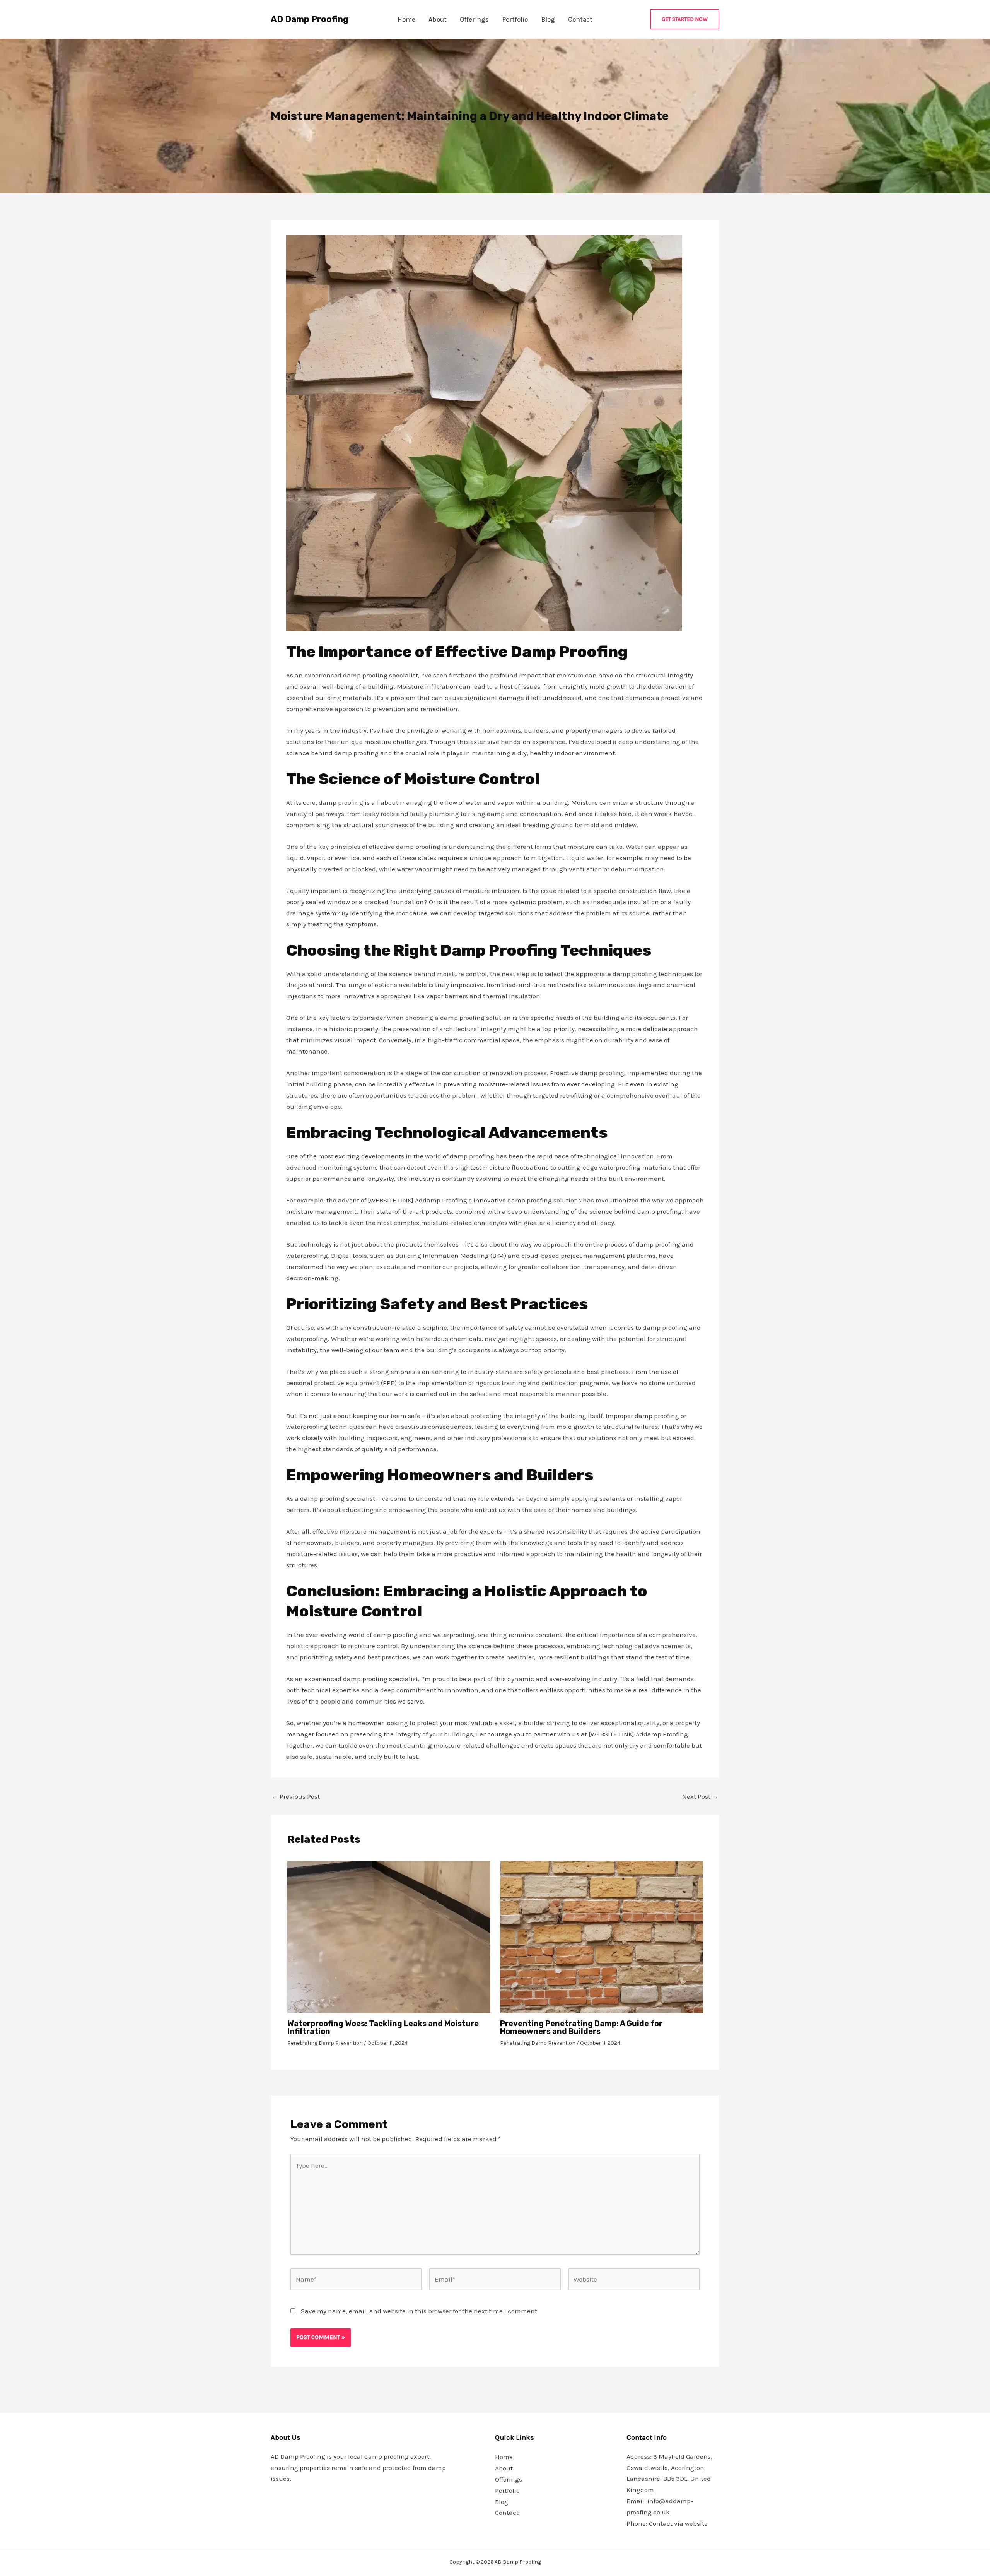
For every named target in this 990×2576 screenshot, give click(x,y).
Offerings (474, 19)
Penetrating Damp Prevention (325, 2043)
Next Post (700, 1797)
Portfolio (515, 19)
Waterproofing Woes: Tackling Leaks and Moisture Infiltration (383, 2027)
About (438, 19)
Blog (548, 19)
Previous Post (296, 1797)
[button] (685, 19)
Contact (580, 19)
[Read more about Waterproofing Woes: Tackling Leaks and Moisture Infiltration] (389, 1936)
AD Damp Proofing (310, 19)
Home (406, 19)
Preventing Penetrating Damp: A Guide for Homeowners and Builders (581, 2027)
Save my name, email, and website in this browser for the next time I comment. (420, 2311)
